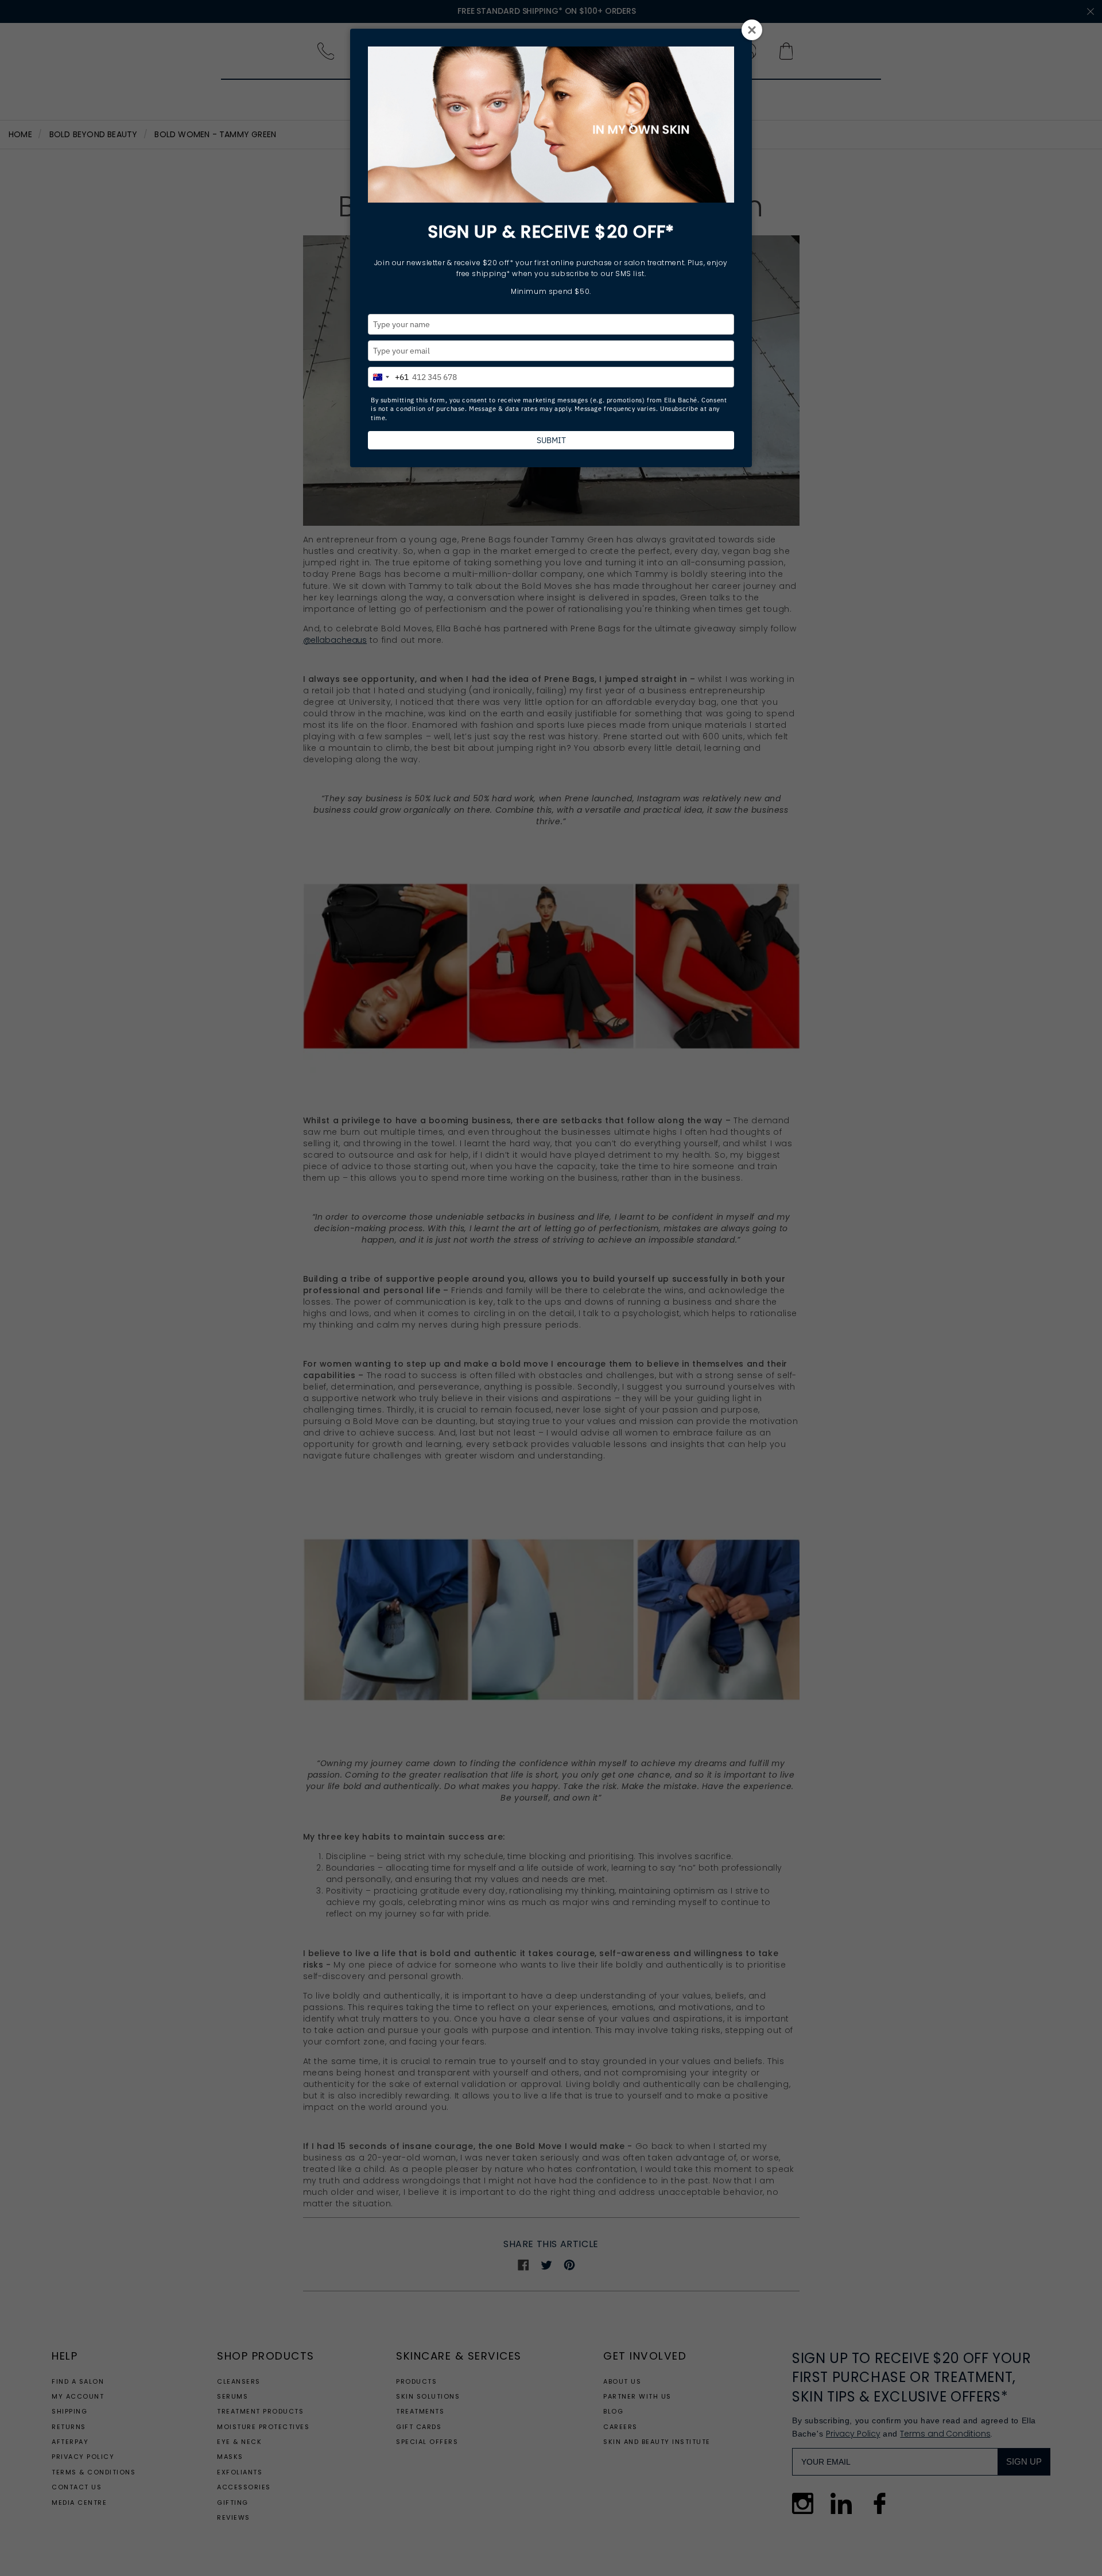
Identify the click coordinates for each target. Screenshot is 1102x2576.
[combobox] (389, 375)
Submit (551, 440)
